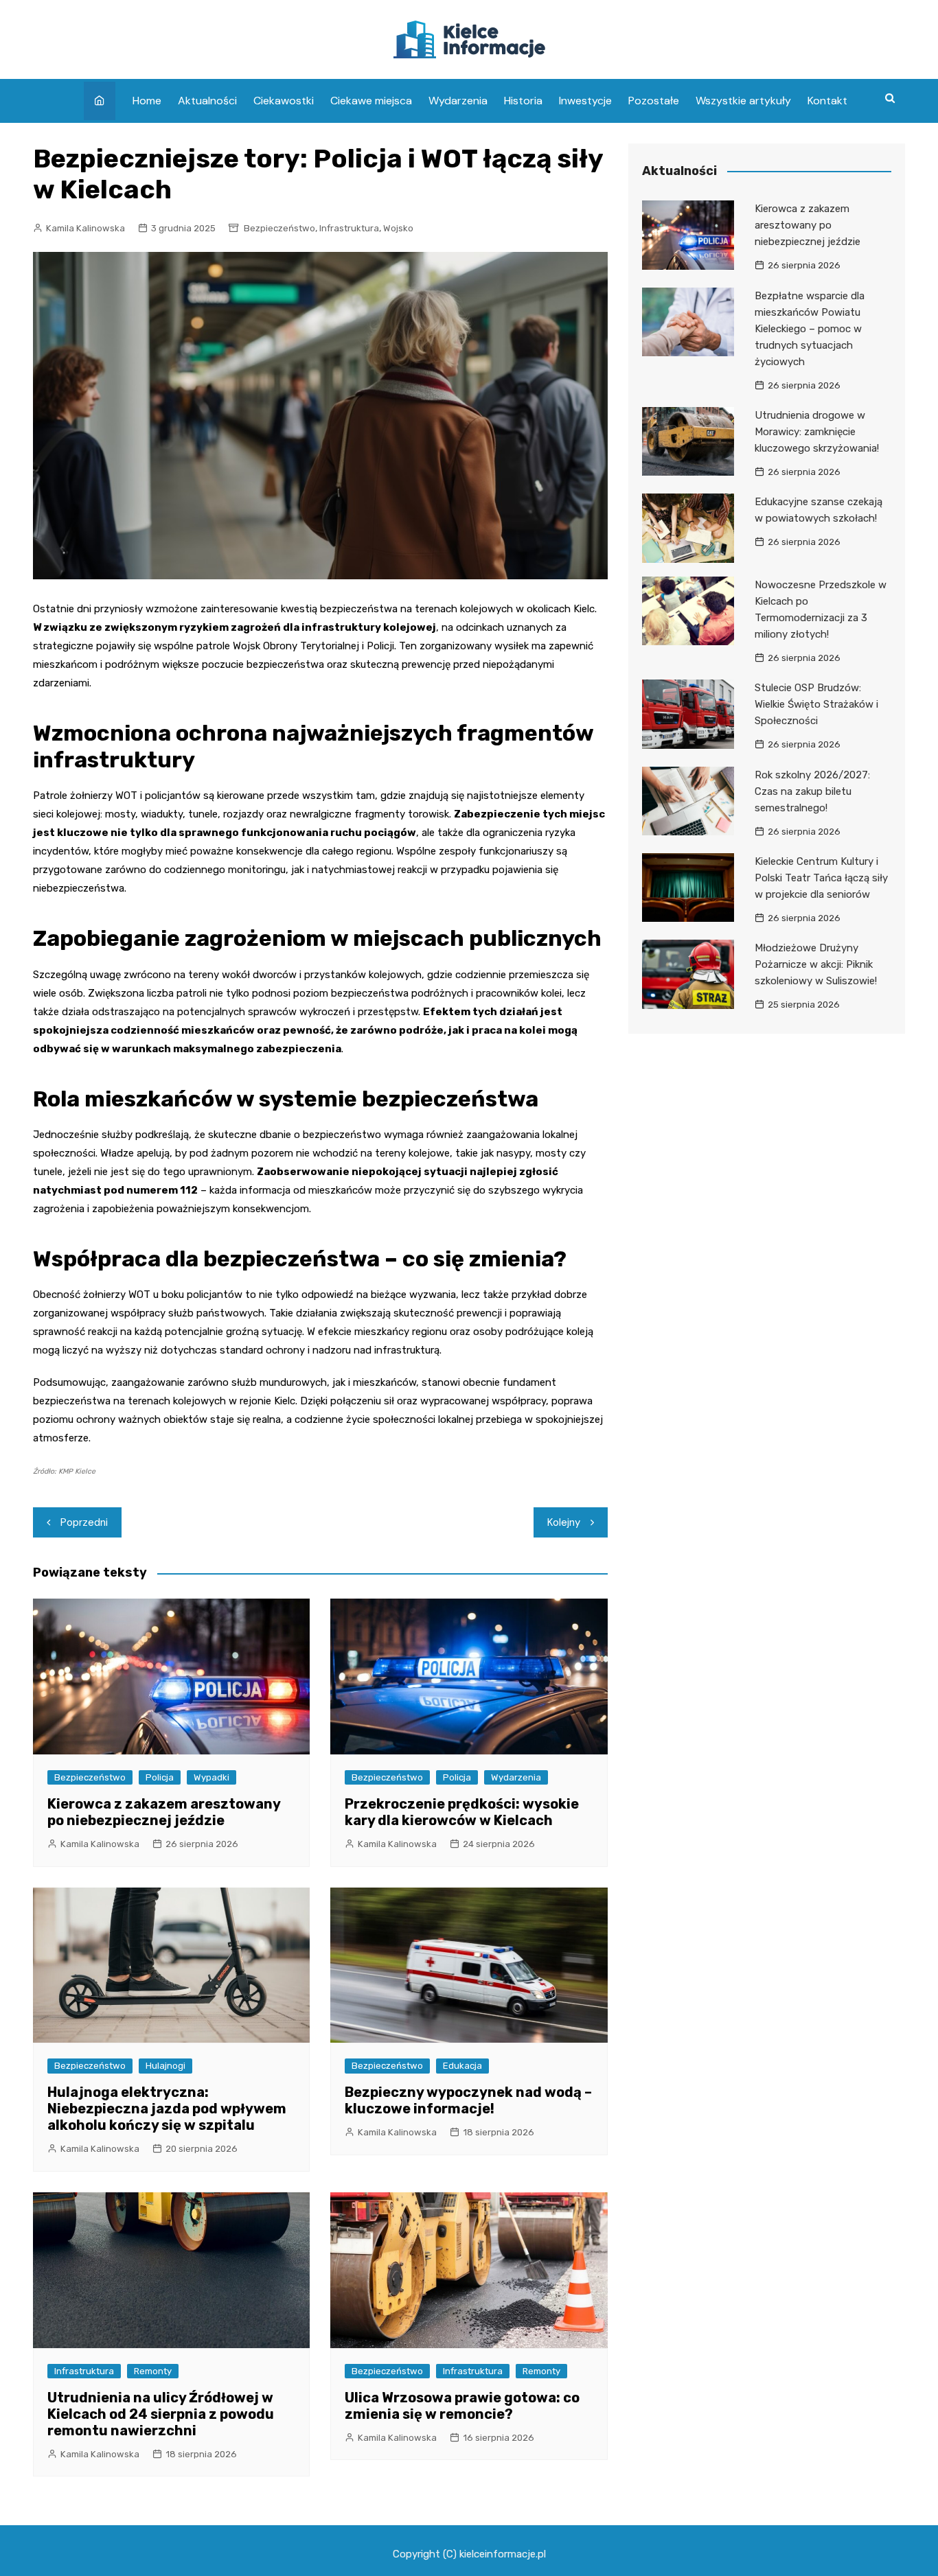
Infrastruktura (349, 228)
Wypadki (211, 1777)
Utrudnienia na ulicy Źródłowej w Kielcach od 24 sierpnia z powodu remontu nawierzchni (161, 2414)
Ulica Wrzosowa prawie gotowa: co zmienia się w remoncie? (462, 2406)
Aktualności (207, 101)
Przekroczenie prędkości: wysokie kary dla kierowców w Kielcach (462, 1812)
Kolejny (564, 1522)
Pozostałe (654, 101)
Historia (523, 101)
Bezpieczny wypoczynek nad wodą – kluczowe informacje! (468, 2100)
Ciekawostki (284, 101)
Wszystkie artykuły (743, 101)
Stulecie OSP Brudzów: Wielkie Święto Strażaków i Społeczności (816, 704)
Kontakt (827, 101)
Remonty (153, 2371)
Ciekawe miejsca (371, 101)
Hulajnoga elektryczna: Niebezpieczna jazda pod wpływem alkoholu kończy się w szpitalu (167, 2109)
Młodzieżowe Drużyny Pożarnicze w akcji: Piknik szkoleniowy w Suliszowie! (816, 964)
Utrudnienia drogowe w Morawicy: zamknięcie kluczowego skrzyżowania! (817, 432)
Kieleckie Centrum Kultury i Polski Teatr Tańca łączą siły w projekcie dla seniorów (821, 878)
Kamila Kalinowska (85, 228)
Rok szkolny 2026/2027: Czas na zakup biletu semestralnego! (812, 791)
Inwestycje (585, 101)
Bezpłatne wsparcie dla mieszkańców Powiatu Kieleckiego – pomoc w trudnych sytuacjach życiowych (810, 329)
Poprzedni (84, 1522)
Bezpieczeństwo (279, 228)
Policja (160, 1777)
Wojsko (398, 228)
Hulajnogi (165, 2066)
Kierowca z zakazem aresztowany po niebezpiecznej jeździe (164, 1812)
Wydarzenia (458, 101)
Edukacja (462, 2066)
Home (147, 101)
